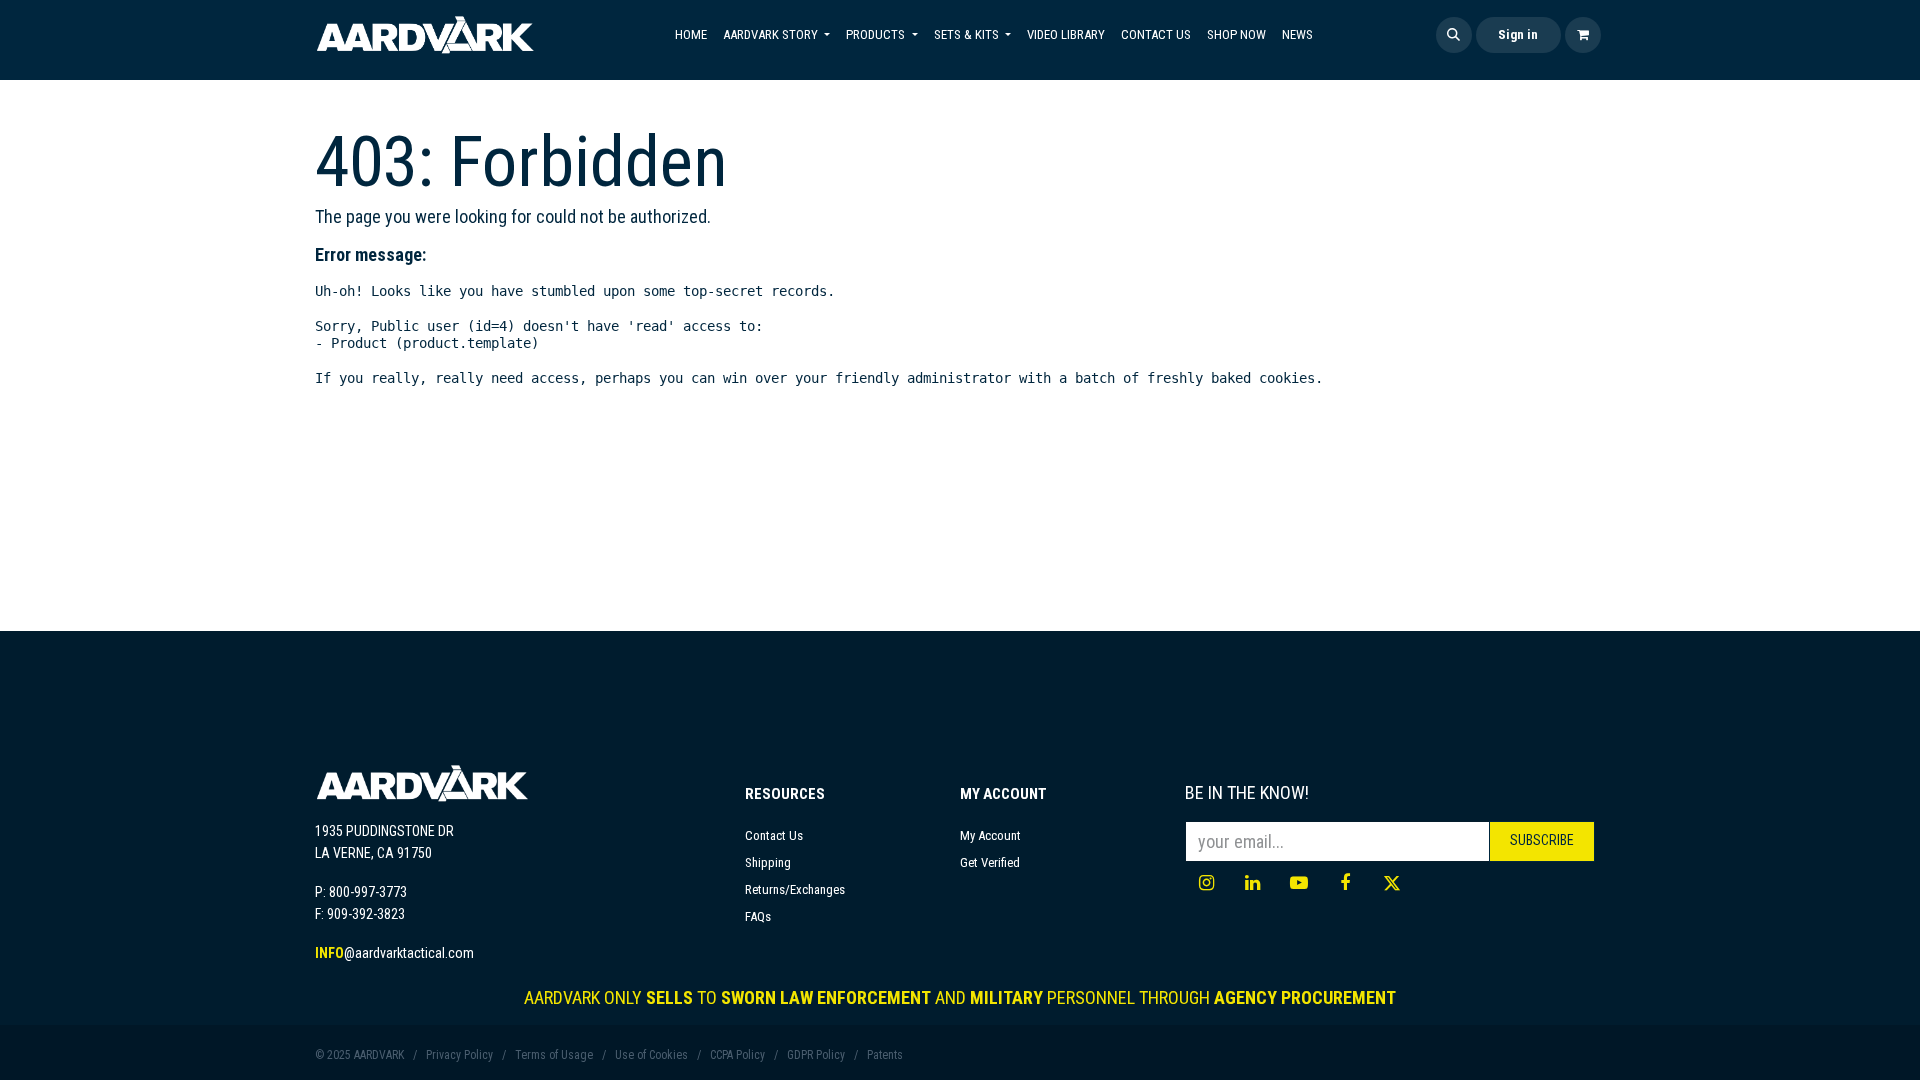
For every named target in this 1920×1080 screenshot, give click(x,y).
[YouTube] (1299, 883)
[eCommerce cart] (1583, 35)
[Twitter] (1392, 883)
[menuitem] (691, 35)
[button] (1454, 35)
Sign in (1518, 34)
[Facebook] (1345, 883)
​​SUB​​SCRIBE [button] (1542, 840)
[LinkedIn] (1253, 883)
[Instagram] (1206, 883)
